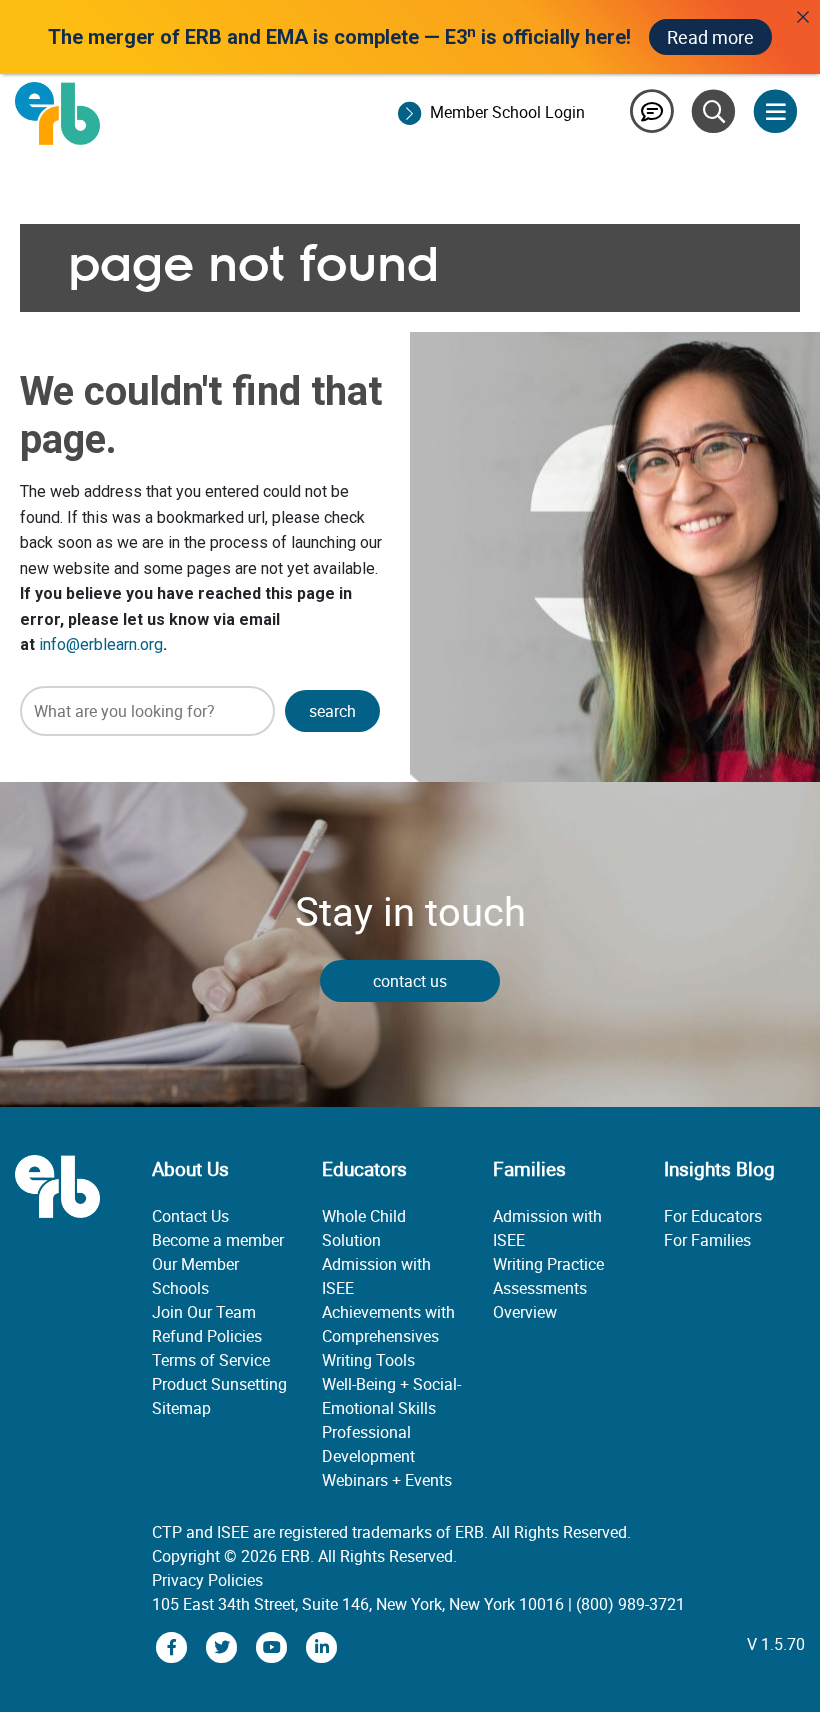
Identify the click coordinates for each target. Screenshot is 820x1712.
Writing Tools (368, 1360)
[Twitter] (224, 1646)
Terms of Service (211, 1360)
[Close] (803, 17)
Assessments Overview (540, 1300)
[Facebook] (174, 1646)
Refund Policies (207, 1336)
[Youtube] (274, 1646)
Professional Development (368, 1444)
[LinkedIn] (322, 1646)
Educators (364, 1169)
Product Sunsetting (219, 1384)
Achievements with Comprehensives (388, 1324)
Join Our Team (204, 1312)
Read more (710, 37)
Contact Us (190, 1216)
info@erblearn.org (101, 644)
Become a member (218, 1240)
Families (529, 1169)
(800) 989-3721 (630, 1604)
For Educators (713, 1216)
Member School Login (507, 112)
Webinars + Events (387, 1480)
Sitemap (181, 1408)
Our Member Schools (195, 1276)
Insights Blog (719, 1169)
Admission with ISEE (376, 1276)
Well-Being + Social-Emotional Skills (391, 1396)
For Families (707, 1240)
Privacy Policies (207, 1580)
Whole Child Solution (364, 1228)
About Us (190, 1169)
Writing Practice (548, 1264)
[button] (332, 711)
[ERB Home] (57, 112)
